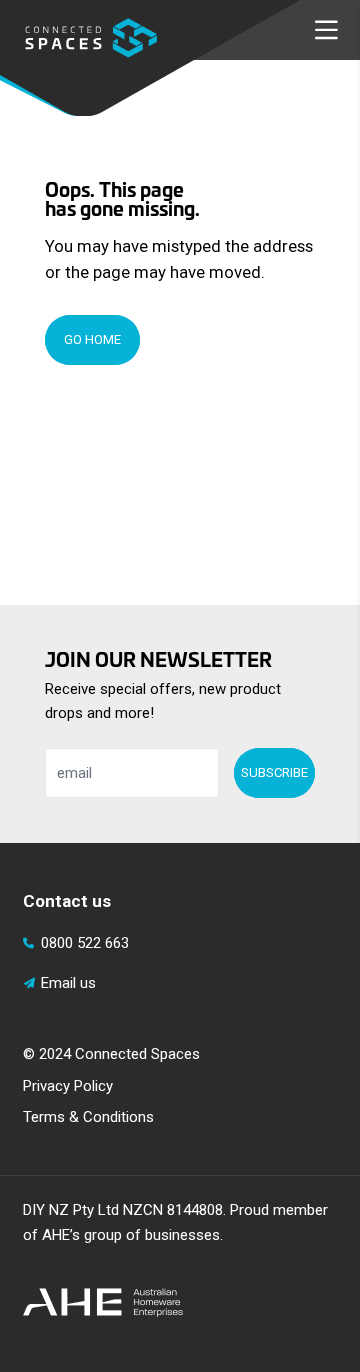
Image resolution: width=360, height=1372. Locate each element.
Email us (68, 983)
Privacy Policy (68, 1086)
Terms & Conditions (88, 1117)
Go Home (92, 339)
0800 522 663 (85, 943)
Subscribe (274, 772)
